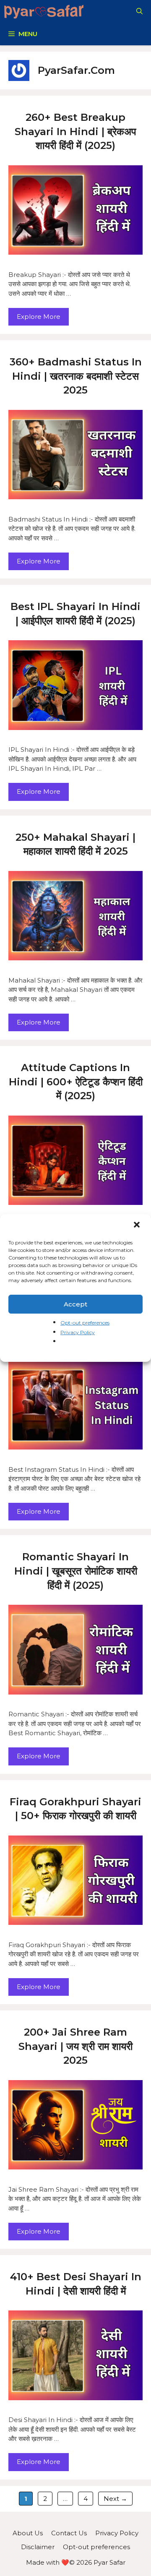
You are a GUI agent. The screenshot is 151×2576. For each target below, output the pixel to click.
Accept (75, 1304)
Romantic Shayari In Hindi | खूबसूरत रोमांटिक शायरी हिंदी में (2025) (76, 1571)
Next (115, 2499)
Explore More (39, 317)
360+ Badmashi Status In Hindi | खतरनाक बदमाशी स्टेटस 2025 (76, 376)
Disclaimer (38, 2547)
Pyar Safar (109, 2562)
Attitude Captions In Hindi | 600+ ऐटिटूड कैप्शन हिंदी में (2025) (76, 1082)
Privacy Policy (78, 1332)
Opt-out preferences (85, 1323)
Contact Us (69, 2533)
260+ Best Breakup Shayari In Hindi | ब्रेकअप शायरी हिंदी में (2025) (75, 131)
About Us (28, 2533)
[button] (138, 1225)
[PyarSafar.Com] (44, 11)
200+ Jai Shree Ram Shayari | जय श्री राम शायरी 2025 (75, 2046)
